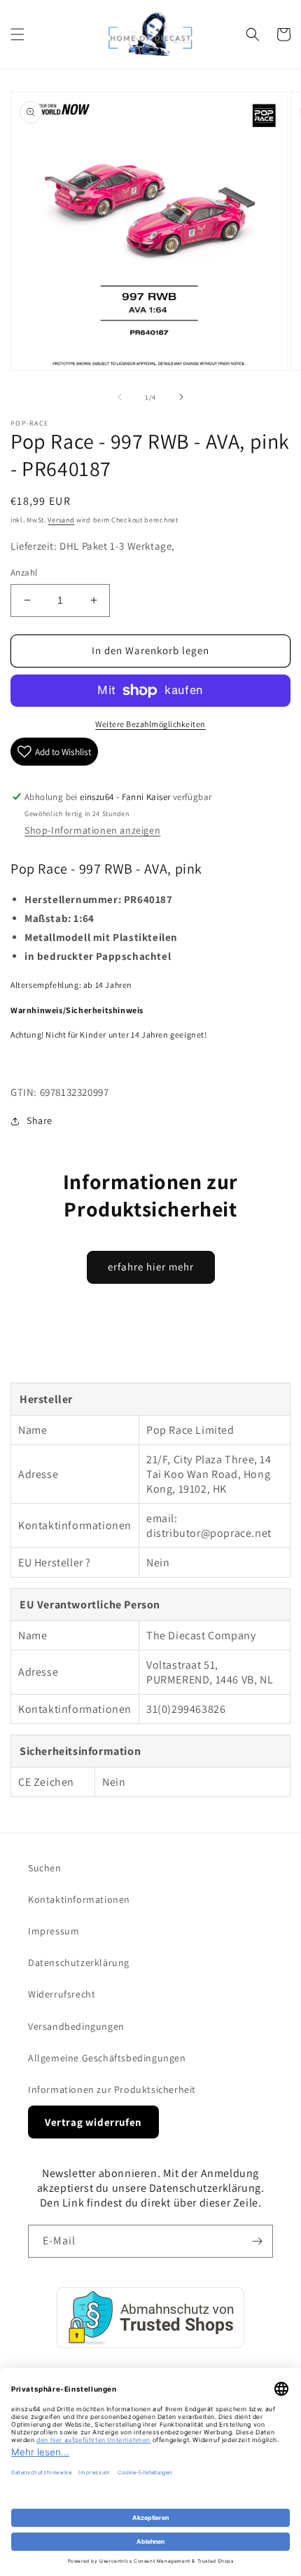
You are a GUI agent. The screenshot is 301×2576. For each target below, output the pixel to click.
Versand (61, 520)
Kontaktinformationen (79, 1899)
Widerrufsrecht (62, 1994)
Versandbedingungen (76, 2026)
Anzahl (24, 572)
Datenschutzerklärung (79, 1962)
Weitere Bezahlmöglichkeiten (150, 724)
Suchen (45, 1868)
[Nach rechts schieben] (181, 397)
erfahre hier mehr (151, 1267)
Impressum (54, 1931)
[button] (17, 34)
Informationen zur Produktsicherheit (112, 2089)
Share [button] (40, 1120)
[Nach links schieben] (120, 397)
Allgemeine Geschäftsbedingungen (107, 2058)
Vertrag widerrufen (93, 2122)
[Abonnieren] (257, 2241)
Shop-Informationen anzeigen (92, 830)
